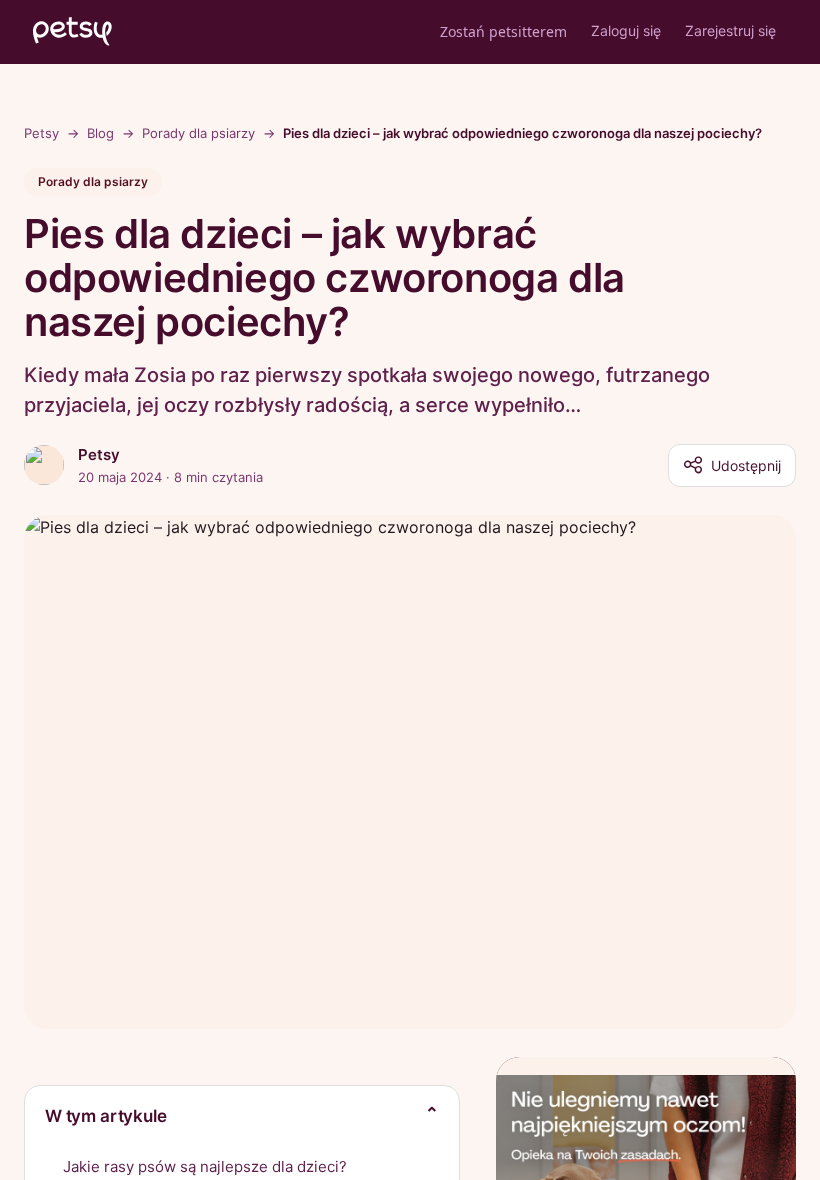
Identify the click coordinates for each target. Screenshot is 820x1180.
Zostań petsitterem (503, 31)
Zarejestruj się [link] (730, 30)
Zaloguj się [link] (626, 30)
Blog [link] (100, 133)
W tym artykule (106, 1116)
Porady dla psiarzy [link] (198, 133)
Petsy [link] (41, 133)
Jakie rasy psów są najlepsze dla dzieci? (205, 1166)
